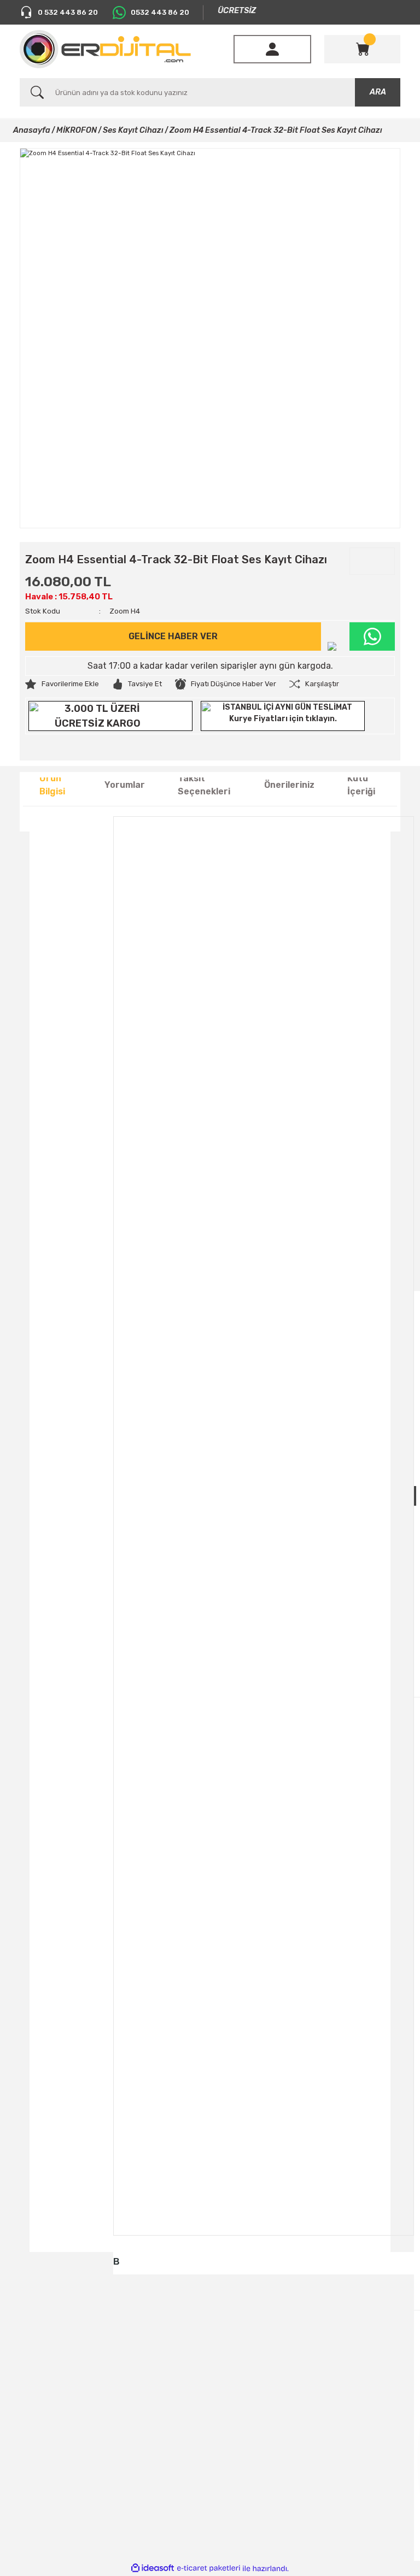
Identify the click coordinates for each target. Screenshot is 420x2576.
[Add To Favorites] (62, 684)
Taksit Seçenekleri (204, 785)
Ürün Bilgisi (52, 785)
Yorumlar (125, 785)
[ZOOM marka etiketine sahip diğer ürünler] (372, 561)
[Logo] (105, 49)
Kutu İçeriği (361, 785)
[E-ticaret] (209, 2569)
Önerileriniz (289, 785)
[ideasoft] (153, 2568)
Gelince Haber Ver (173, 636)
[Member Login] (272, 49)
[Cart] (363, 49)
